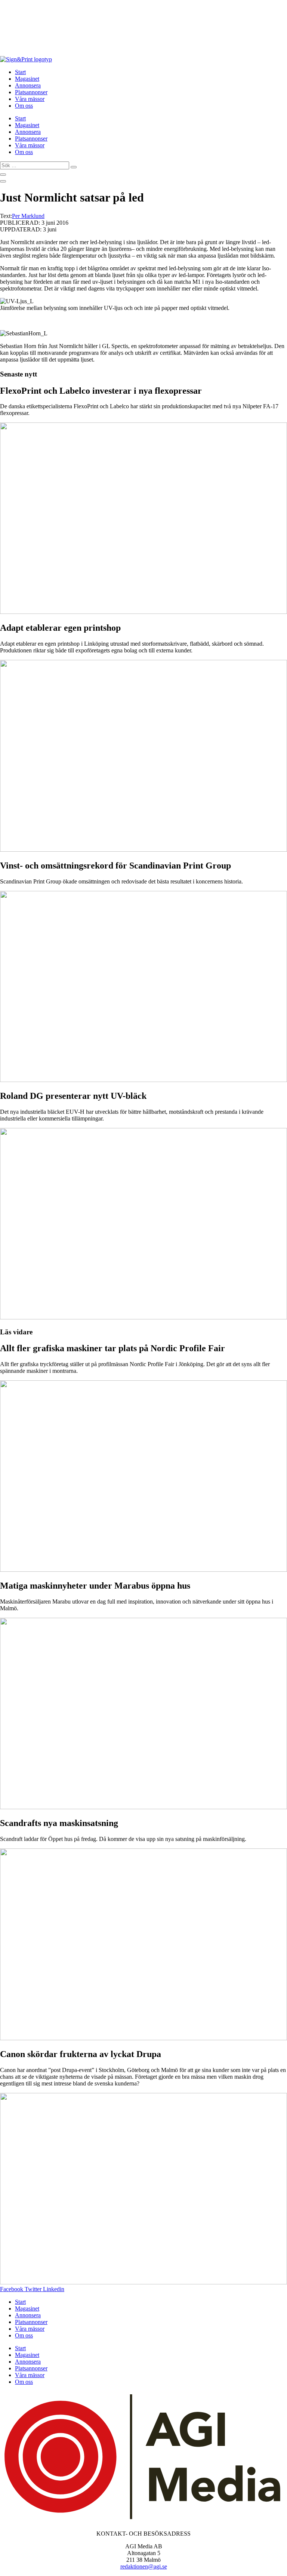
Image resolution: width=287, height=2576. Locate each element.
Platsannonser (31, 92)
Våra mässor (30, 99)
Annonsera (28, 85)
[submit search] (74, 167)
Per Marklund (28, 216)
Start (20, 72)
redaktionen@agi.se (144, 2566)
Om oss (24, 106)
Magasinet (27, 79)
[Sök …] (3, 175)
